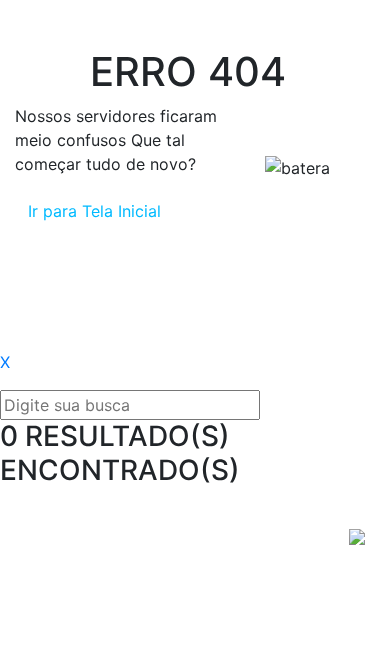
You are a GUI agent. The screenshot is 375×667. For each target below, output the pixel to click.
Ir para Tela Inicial (94, 211)
